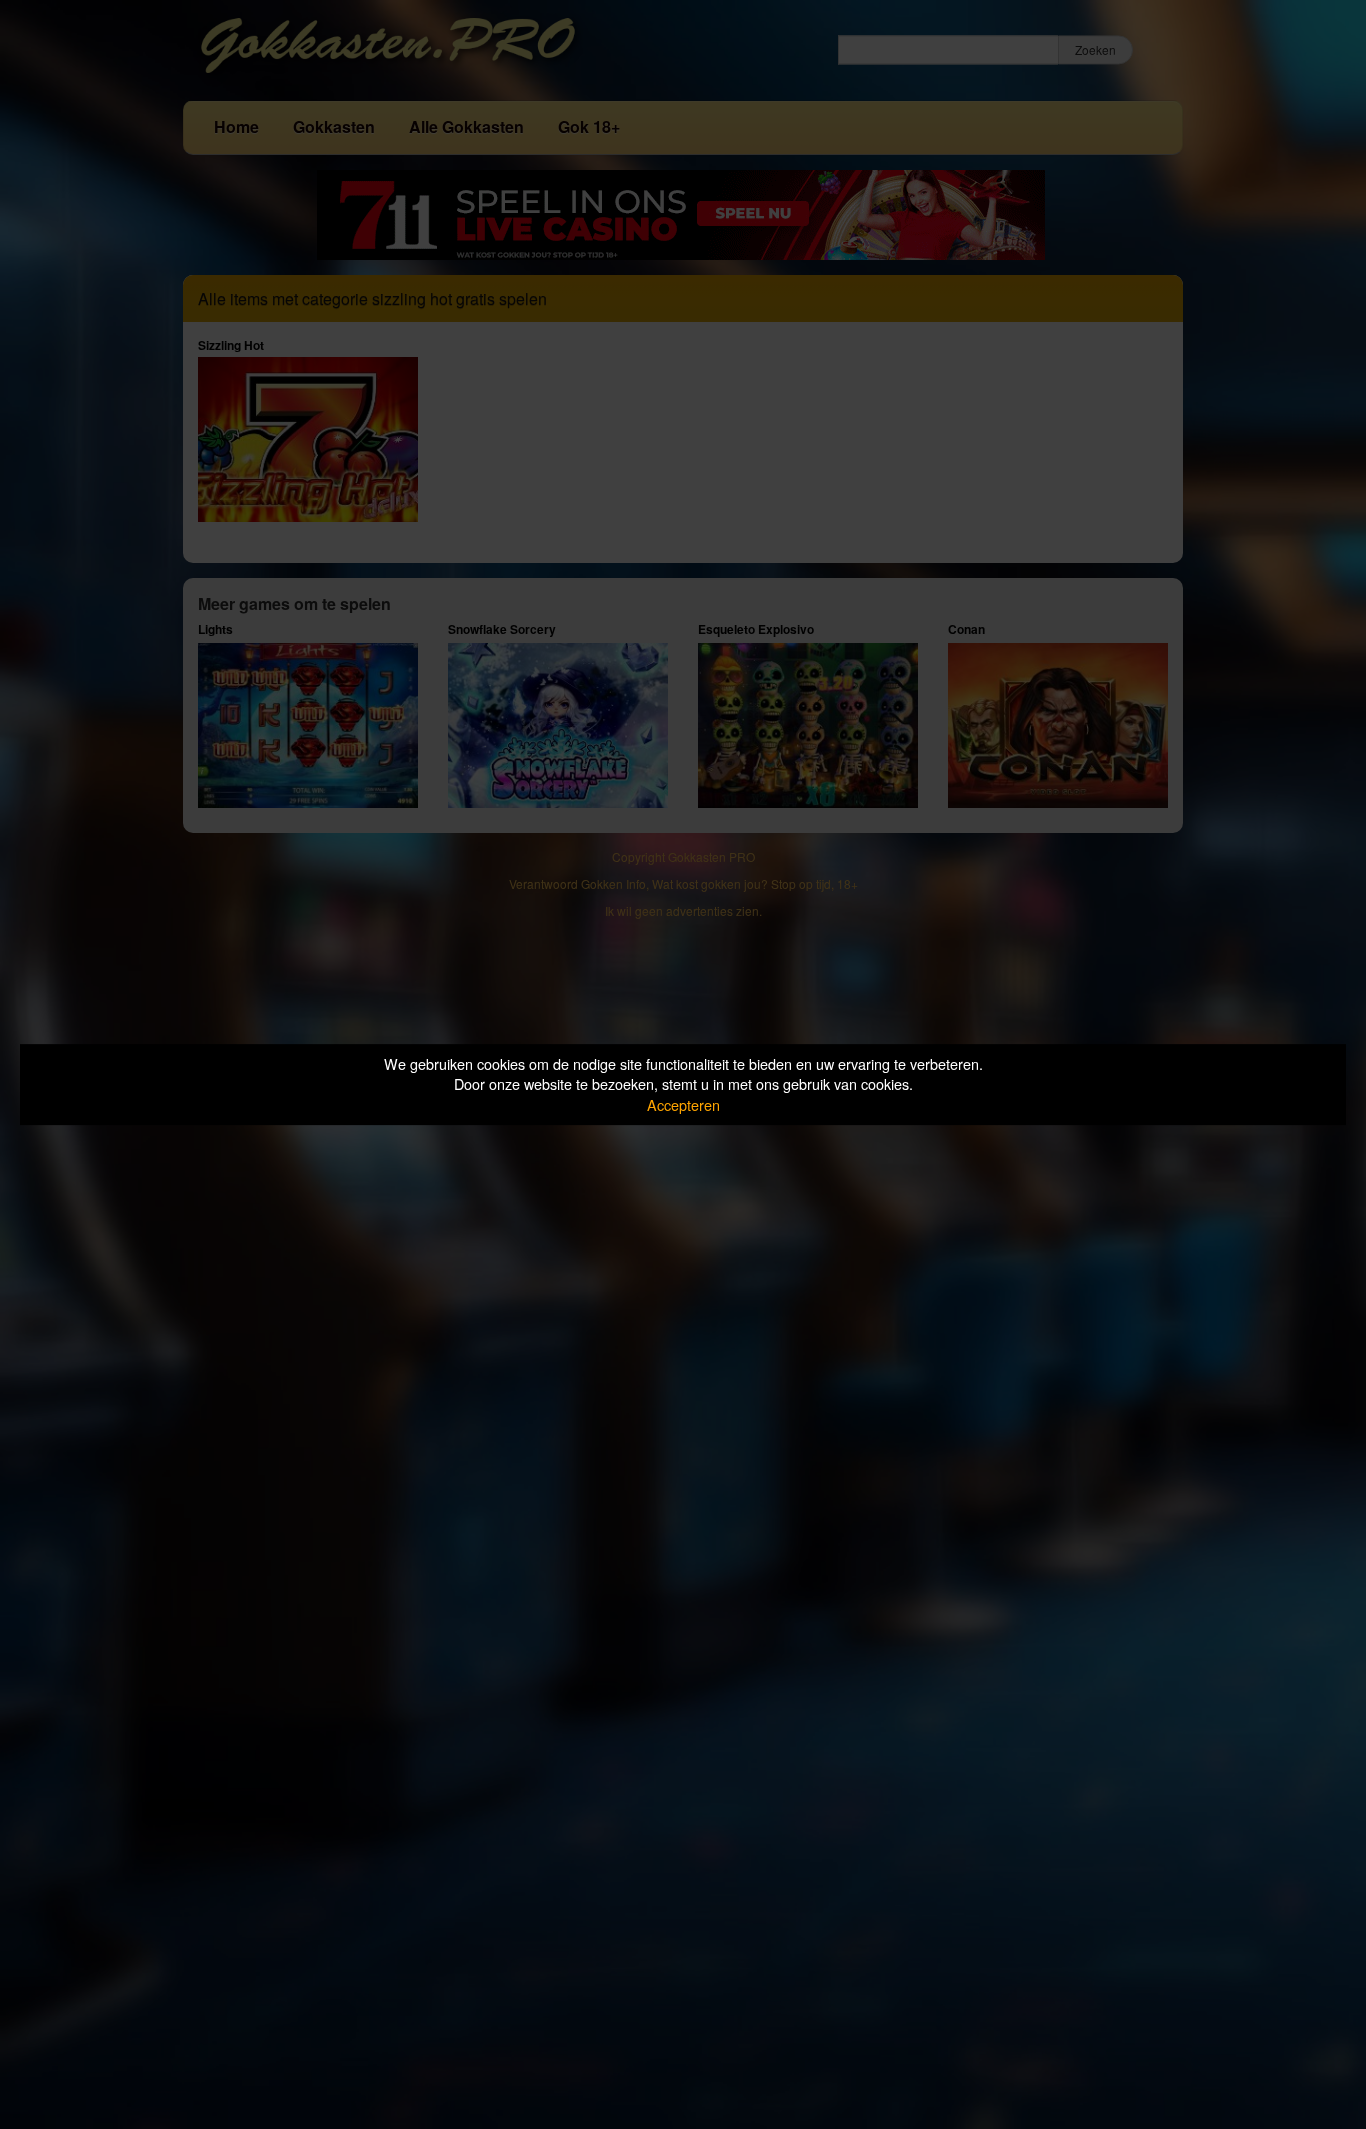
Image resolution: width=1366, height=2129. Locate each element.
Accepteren (683, 1104)
